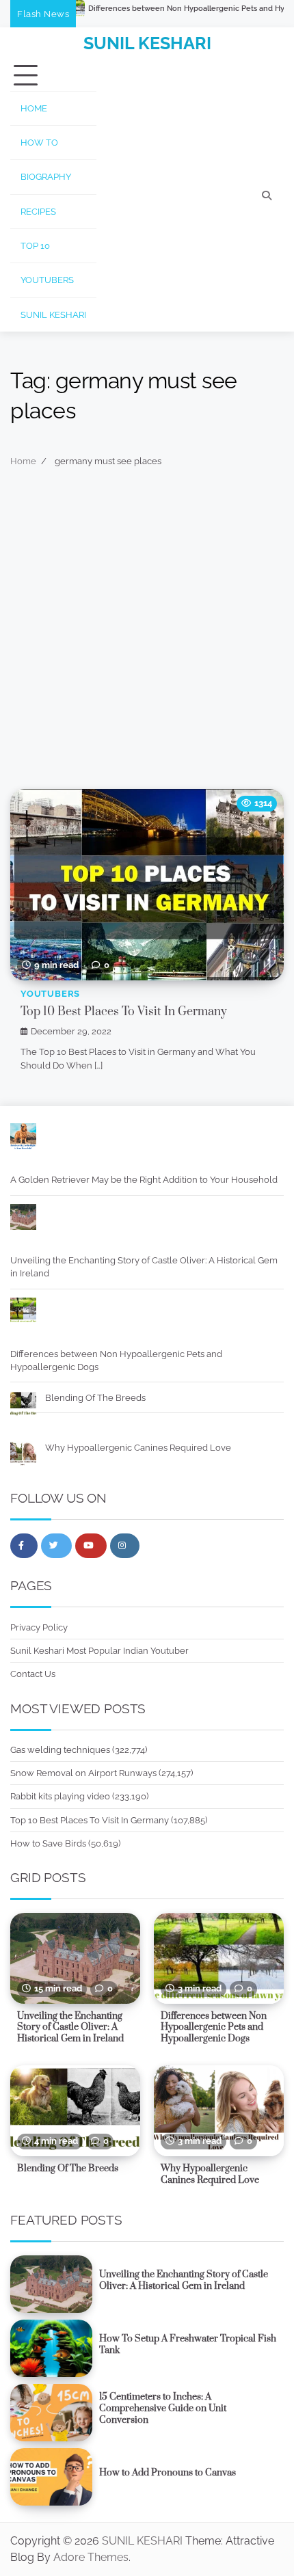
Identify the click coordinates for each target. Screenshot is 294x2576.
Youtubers (47, 280)
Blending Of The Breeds (95, 1398)
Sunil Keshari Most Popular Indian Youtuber (99, 1651)
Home (34, 108)
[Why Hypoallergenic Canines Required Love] (23, 1455)
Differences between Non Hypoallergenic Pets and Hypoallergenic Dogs (116, 1360)
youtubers (50, 994)
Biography (46, 177)
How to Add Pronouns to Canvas (168, 2473)
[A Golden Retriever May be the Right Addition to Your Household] (23, 1138)
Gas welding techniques (60, 1750)
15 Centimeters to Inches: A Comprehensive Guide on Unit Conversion (163, 2409)
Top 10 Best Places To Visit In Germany (124, 1012)
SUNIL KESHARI (147, 43)
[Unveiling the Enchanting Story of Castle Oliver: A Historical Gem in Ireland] (23, 1219)
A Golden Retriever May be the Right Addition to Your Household (144, 1180)
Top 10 (35, 246)
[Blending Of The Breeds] (23, 1406)
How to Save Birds (48, 1843)
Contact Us (33, 1674)
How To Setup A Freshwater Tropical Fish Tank (188, 2345)
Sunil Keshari (53, 315)
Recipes (38, 212)
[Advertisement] (147, 635)
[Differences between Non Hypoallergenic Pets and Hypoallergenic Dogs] (23, 1313)
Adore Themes (91, 2557)
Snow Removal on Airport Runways (83, 1773)
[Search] (267, 196)
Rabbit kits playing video (60, 1796)
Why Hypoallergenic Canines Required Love (138, 1448)
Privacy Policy (39, 1627)
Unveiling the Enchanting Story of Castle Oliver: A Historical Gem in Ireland (144, 1267)
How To (39, 143)
